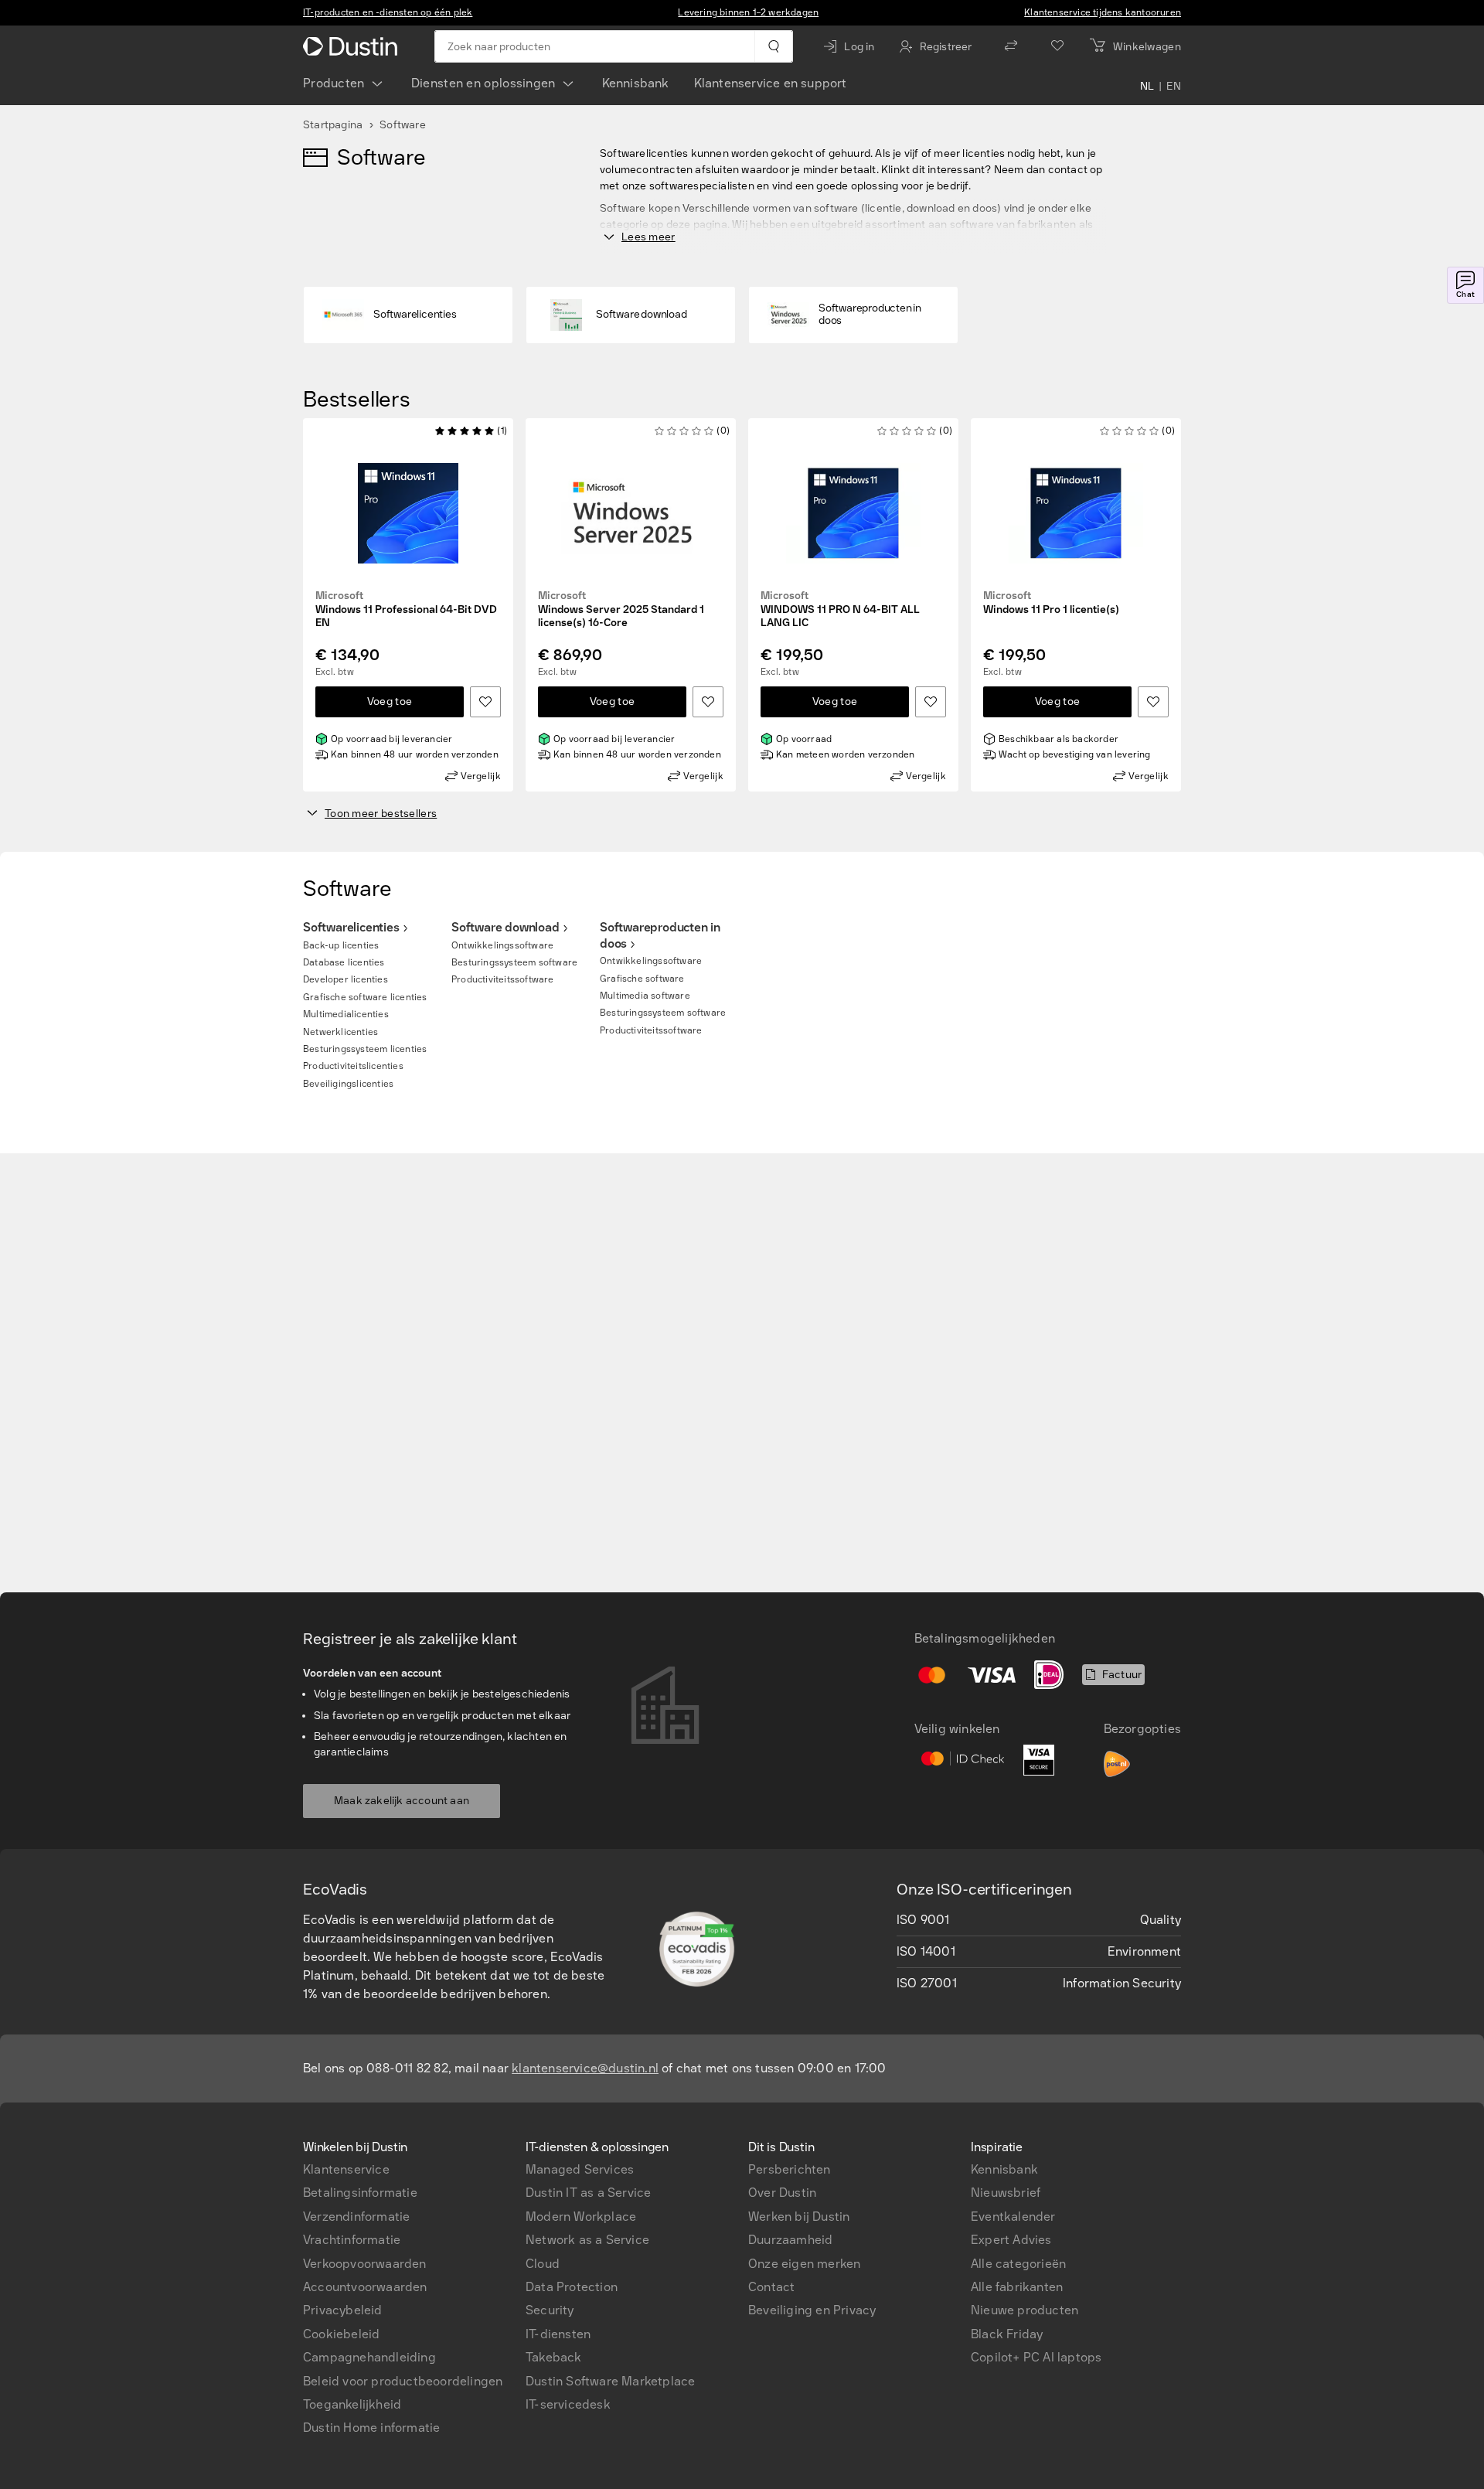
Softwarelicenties (351, 927)
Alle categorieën (1018, 2264)
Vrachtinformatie (352, 2240)
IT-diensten (558, 2334)
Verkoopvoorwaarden (365, 2264)
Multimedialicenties (346, 1014)
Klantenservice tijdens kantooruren (1103, 12)
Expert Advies (1011, 2240)
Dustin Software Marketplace (610, 2381)
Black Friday (1007, 2334)
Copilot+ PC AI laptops (1036, 2357)
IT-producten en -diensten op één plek (388, 12)
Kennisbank (636, 83)
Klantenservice (346, 2169)
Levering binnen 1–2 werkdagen (748, 12)
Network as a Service (587, 2240)
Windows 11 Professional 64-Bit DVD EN (406, 610)
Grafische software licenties (365, 997)
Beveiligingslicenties (348, 1084)
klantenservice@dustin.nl (585, 2068)
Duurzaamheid (790, 2240)
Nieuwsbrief (1006, 2193)
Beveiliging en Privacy (812, 2310)
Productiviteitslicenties (353, 1066)
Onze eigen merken (804, 2264)
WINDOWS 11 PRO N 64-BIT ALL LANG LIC (840, 610)
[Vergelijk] (1011, 46)
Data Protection (572, 2287)
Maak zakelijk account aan (402, 1801)
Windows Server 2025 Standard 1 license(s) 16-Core (621, 610)
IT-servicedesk (568, 2404)
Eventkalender (1013, 2217)
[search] (773, 46)
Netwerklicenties (340, 1032)
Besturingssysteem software (514, 962)
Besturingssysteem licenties (365, 1049)
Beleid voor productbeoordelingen (403, 2381)
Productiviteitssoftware (503, 979)
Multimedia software (645, 996)
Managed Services (580, 2169)
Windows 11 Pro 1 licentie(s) (1051, 603)
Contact (771, 2287)
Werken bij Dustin (799, 2217)
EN (1174, 87)
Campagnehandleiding (369, 2357)
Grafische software (642, 979)
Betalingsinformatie (360, 2193)
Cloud (543, 2264)
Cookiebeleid (341, 2334)
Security (550, 2310)
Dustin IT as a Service (588, 2193)
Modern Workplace (581, 2217)
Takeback (554, 2357)
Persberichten (790, 2169)
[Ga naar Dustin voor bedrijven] (353, 46)
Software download (505, 927)
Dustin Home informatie (371, 2428)
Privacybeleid (343, 2310)
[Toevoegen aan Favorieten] (485, 702)
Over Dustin (782, 2193)
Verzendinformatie (356, 2217)
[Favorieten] (1057, 46)
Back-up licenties (341, 945)
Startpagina (333, 125)
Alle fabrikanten (1017, 2287)
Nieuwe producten (1025, 2310)
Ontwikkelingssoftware (502, 945)
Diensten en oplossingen (483, 83)
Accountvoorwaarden (365, 2287)
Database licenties (344, 962)
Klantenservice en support (771, 83)
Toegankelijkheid (352, 2404)
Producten (334, 83)
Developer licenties (345, 979)
